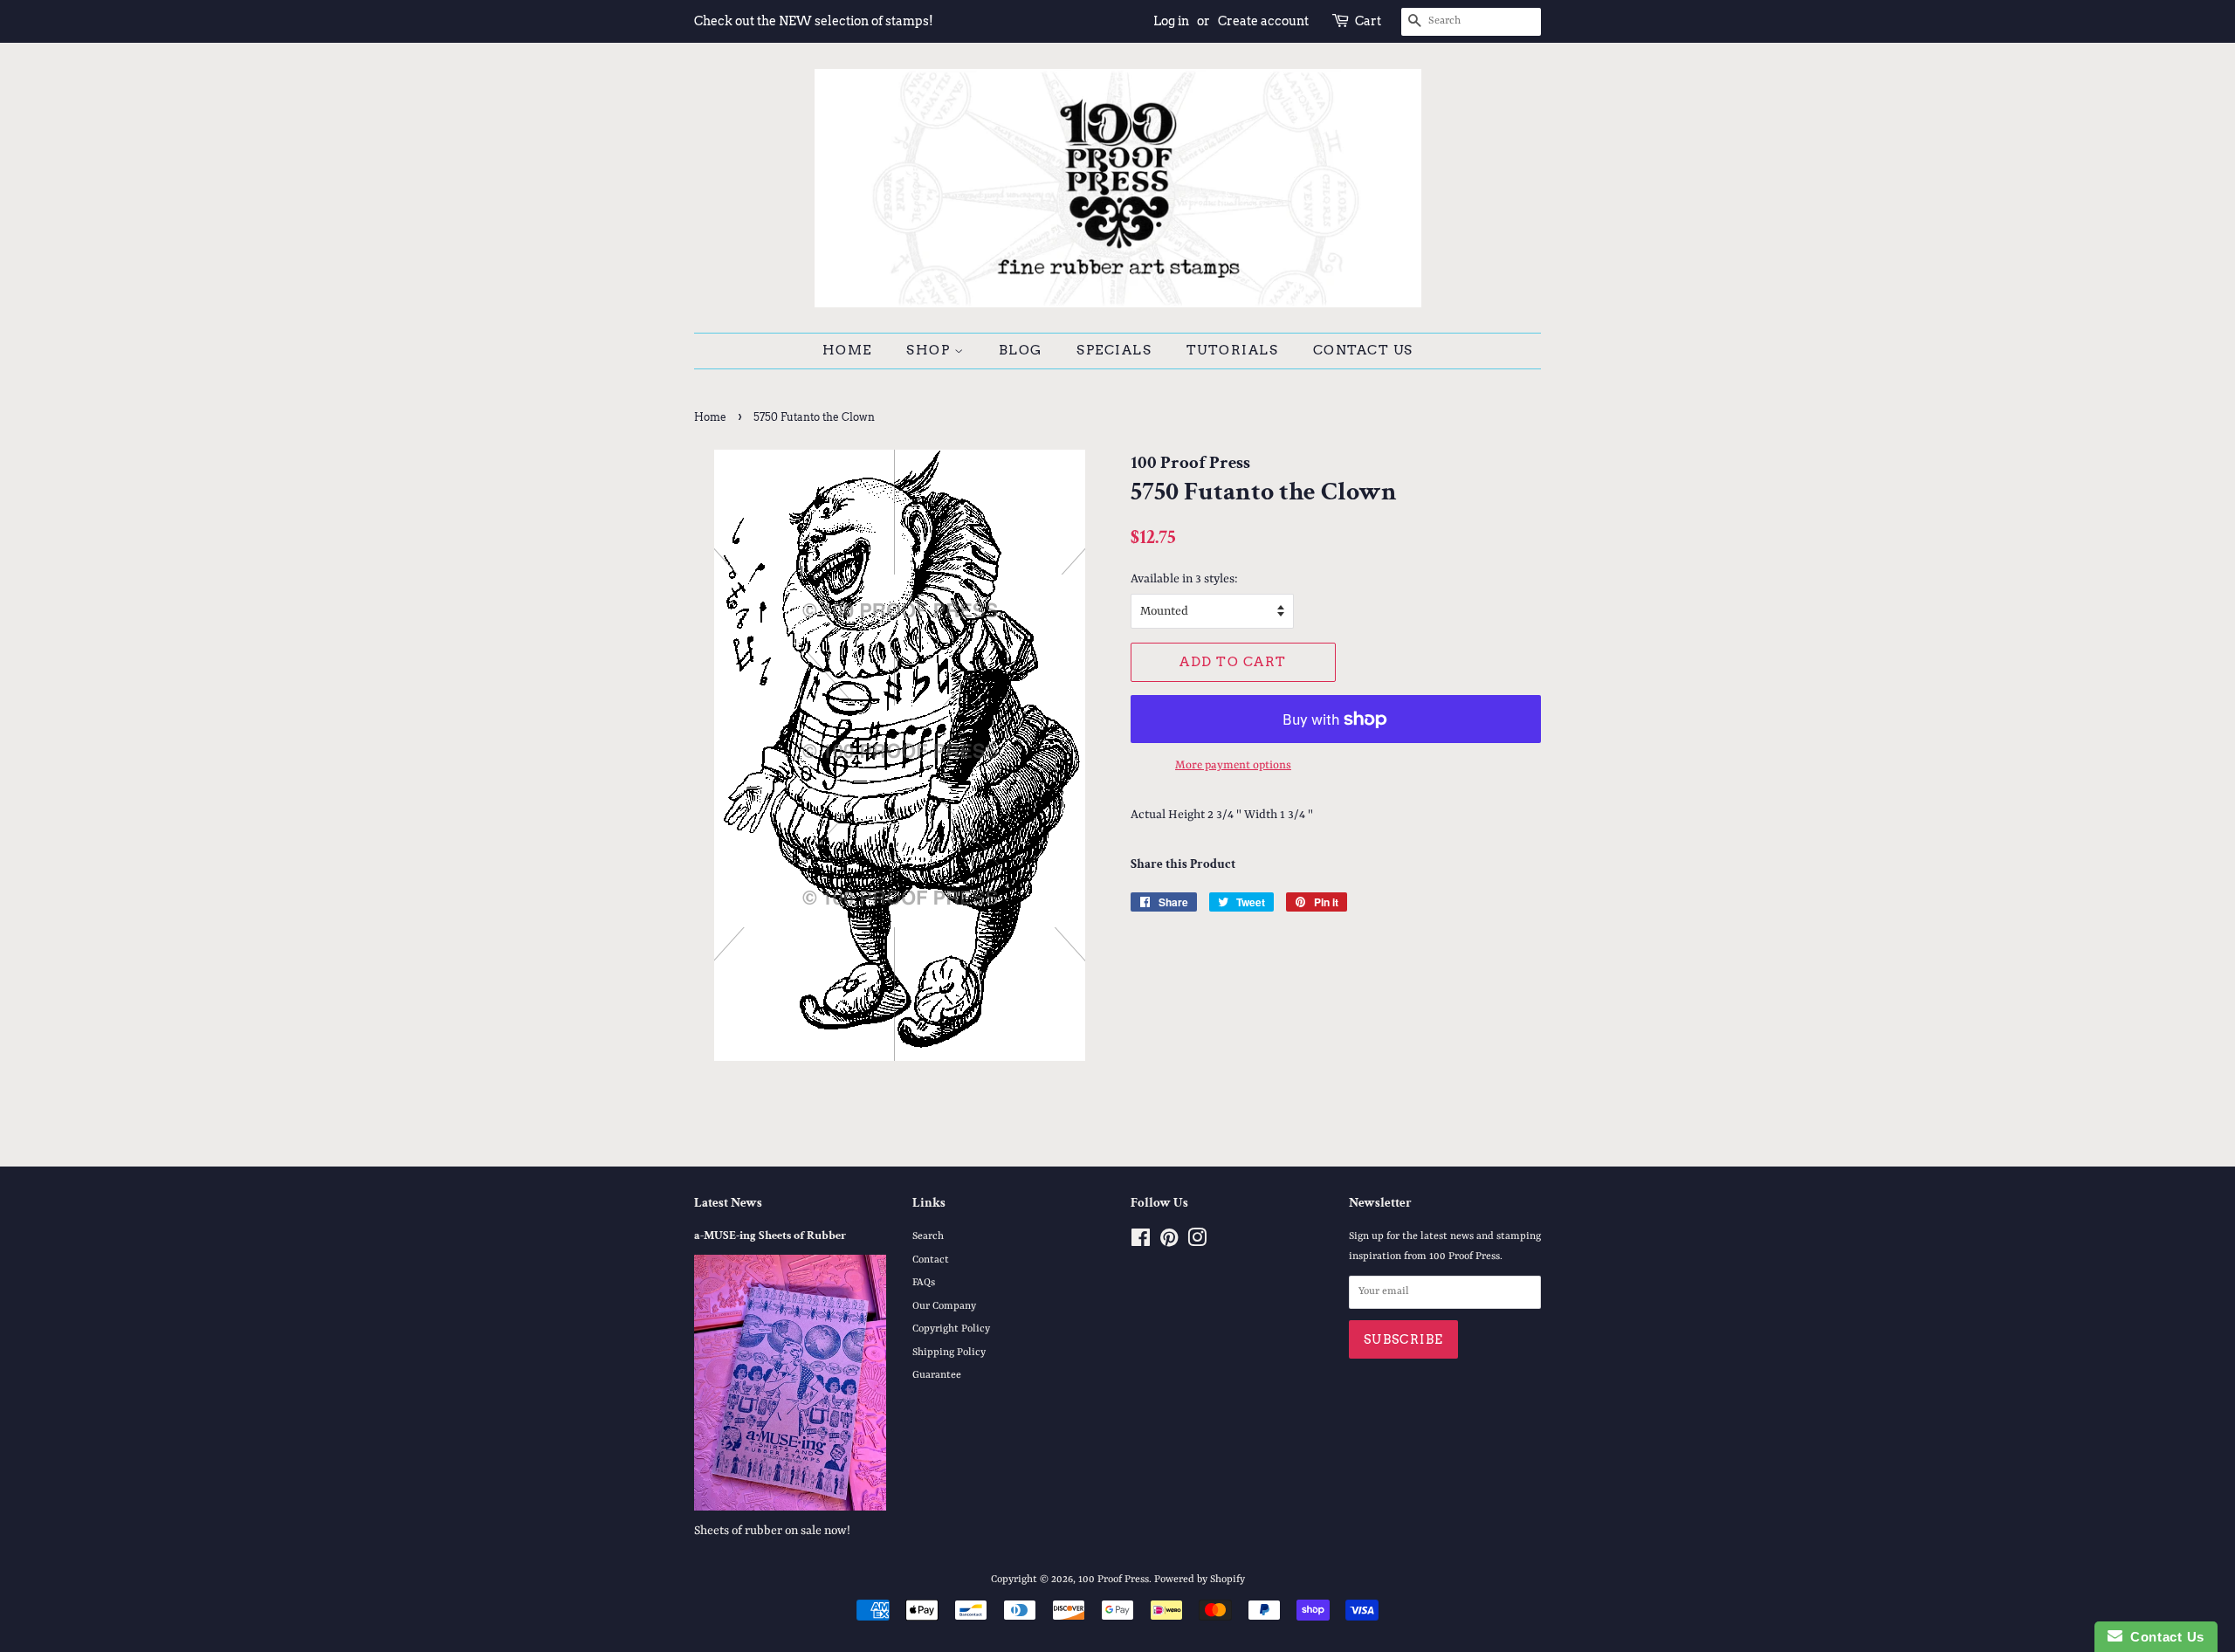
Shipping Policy (949, 1353)
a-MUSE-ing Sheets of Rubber (770, 1236)
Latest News (728, 1203)
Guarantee (937, 1375)
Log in (1171, 21)
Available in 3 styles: (1184, 579)
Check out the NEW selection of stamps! (814, 21)
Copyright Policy (951, 1329)
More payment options (1233, 765)
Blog (1021, 350)
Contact (931, 1260)
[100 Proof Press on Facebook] (1141, 1242)
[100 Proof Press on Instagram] (1197, 1242)
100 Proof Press (1114, 1580)
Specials (1114, 350)
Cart (1368, 21)
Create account (1263, 21)
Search (928, 1236)
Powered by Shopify (1200, 1580)
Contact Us (1363, 350)
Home (847, 350)
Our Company (944, 1306)
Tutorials (1233, 350)
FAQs (924, 1283)
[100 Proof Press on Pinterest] (1169, 1242)
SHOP (930, 350)
